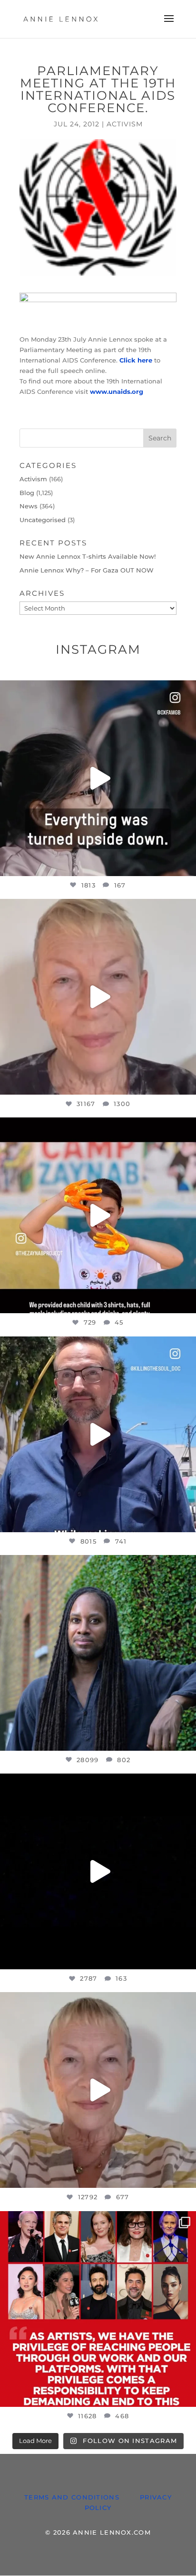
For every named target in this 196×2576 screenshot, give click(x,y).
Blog (27, 493)
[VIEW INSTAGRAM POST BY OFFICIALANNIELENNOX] (186, 864)
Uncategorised (43, 520)
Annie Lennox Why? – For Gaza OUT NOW (87, 570)
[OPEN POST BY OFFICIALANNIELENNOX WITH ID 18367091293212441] (98, 2090)
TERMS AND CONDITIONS (72, 2497)
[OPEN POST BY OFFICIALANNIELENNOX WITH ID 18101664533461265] (98, 1653)
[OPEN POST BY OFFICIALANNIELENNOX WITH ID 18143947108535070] (98, 2309)
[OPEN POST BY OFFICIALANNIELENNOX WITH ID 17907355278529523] (98, 997)
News (29, 506)
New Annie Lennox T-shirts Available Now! (88, 556)
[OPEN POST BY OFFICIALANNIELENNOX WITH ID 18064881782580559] (98, 1871)
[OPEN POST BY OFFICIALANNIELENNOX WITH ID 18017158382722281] (98, 778)
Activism (125, 124)
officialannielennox (96, 690)
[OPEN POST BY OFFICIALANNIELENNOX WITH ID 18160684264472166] (98, 1215)
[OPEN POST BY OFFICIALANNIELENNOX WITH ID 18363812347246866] (98, 1434)
